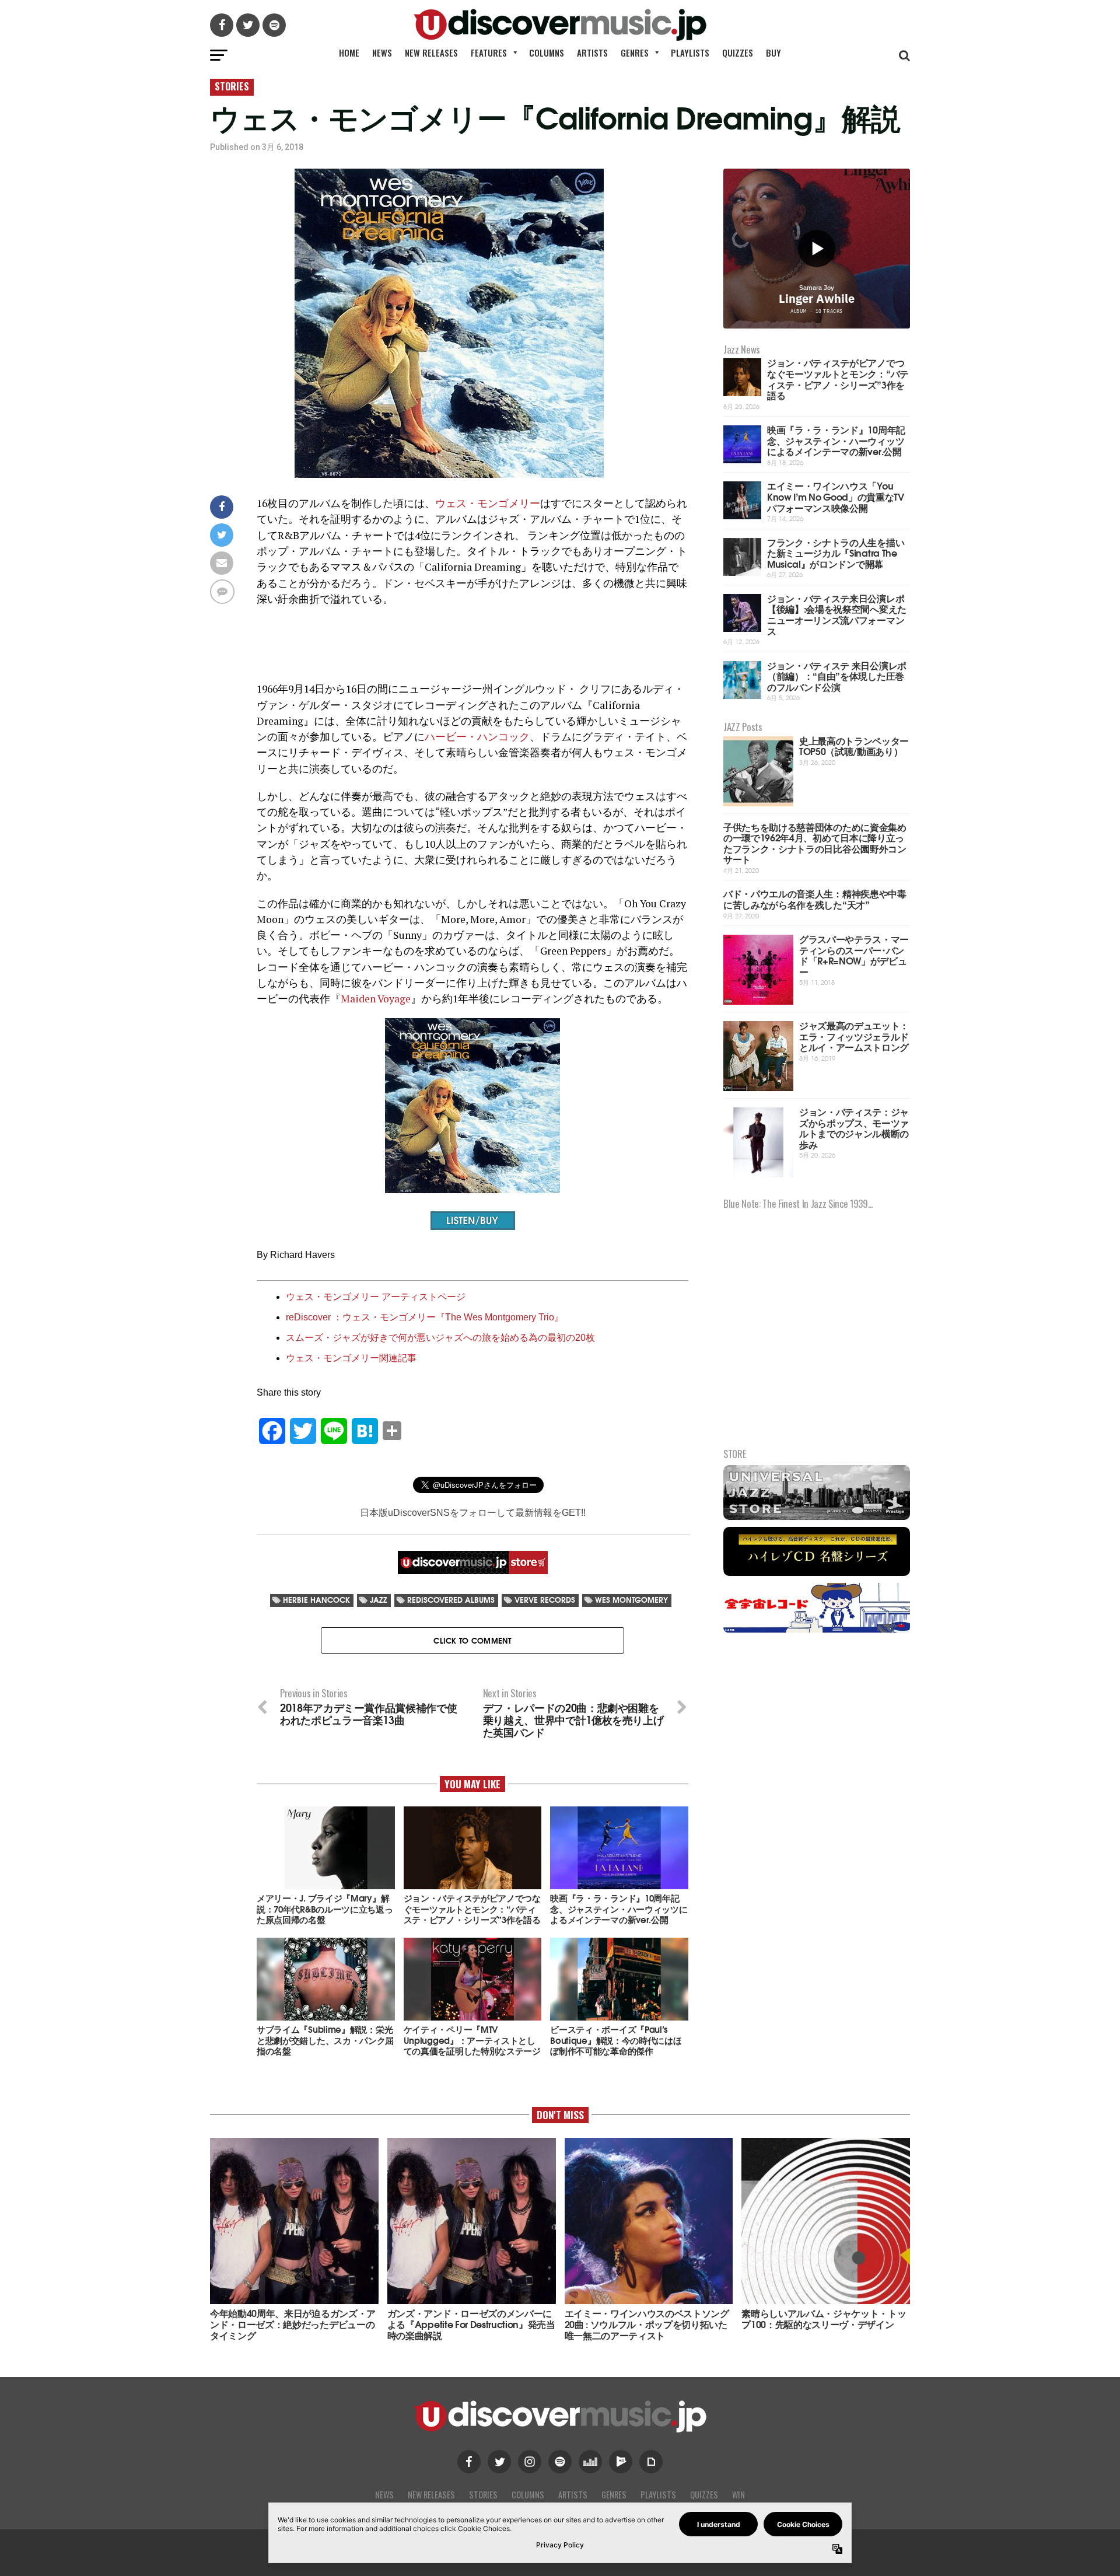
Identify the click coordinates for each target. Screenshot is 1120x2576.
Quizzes (738, 53)
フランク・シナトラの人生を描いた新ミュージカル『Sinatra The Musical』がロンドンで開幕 (836, 553)
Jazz (379, 1600)
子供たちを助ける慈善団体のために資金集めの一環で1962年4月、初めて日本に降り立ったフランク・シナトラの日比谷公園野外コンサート (815, 843)
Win (738, 2495)
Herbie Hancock (316, 1600)
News (382, 53)
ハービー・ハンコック (477, 737)
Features (489, 53)
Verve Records (545, 1600)
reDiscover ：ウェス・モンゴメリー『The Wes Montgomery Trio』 (425, 1317)
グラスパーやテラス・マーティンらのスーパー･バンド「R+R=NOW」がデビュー (854, 955)
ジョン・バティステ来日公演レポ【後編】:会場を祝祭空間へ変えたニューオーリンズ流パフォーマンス (837, 614)
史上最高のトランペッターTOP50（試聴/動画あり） (854, 746)
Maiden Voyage (376, 999)
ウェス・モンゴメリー (488, 503)
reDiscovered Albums (451, 1600)
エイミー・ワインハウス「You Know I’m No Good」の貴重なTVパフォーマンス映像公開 (836, 496)
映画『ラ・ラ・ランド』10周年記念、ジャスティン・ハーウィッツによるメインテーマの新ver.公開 (836, 440)
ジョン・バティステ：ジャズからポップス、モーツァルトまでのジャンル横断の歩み (854, 1128)
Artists (592, 53)
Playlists (690, 53)
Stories (483, 2495)
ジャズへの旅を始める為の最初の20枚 (515, 1338)
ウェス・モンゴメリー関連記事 (351, 1358)
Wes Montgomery (631, 1600)
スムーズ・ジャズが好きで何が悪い (360, 1338)
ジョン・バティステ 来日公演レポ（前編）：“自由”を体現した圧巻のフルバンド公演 (837, 676)
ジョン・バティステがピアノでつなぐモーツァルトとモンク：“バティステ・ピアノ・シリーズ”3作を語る (838, 378)
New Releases (431, 53)
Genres (635, 53)
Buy (773, 53)
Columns (547, 53)
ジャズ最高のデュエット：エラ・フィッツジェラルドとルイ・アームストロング (854, 1036)
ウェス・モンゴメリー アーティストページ (376, 1297)
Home (349, 53)
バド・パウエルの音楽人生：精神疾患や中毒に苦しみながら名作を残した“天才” (815, 899)
